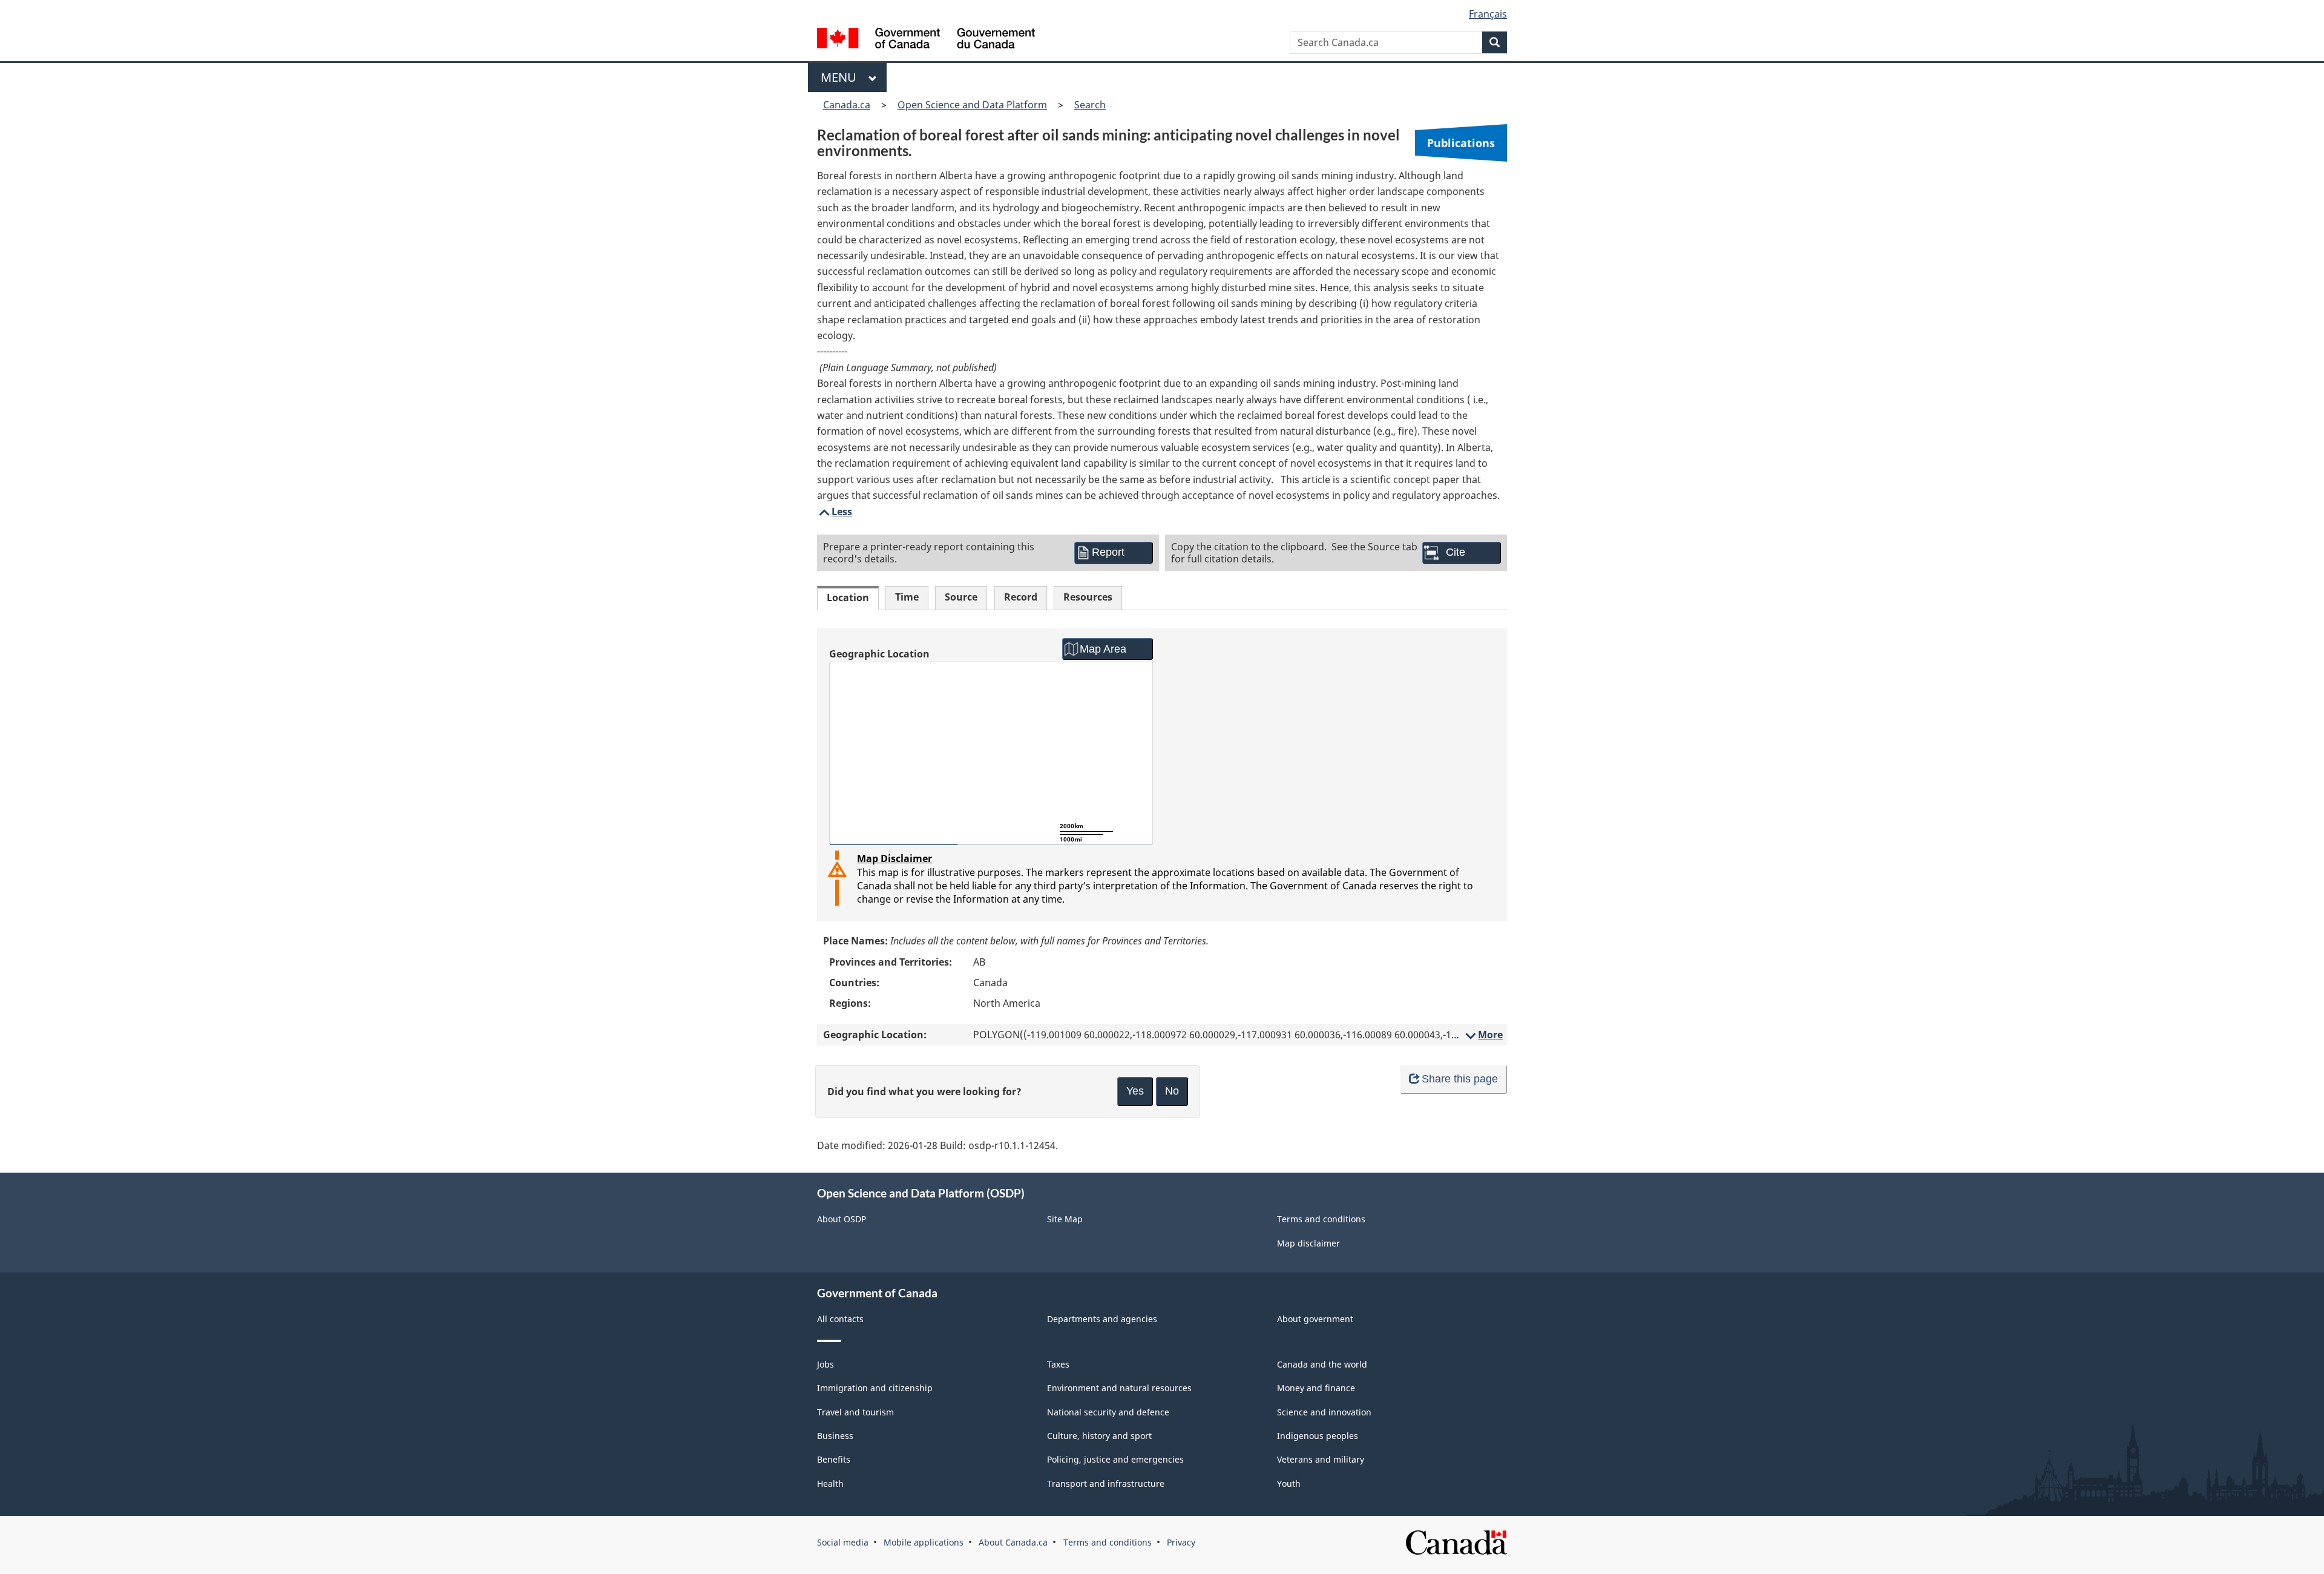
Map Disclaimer (894, 858)
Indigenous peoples (1318, 1436)
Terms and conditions (1321, 1219)
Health (830, 1483)
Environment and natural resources (1119, 1388)
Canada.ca (847, 105)
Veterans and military (1321, 1459)
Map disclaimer (1308, 1243)
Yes (1135, 1091)
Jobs (826, 1364)
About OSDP (842, 1219)
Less (835, 512)
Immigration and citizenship (875, 1388)
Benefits (834, 1459)
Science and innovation (1324, 1412)
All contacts (840, 1319)
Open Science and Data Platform (972, 105)
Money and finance (1316, 1388)
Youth (1289, 1483)
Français (1488, 14)
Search (1090, 105)
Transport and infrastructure (1106, 1483)
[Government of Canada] (926, 40)
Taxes (1058, 1364)
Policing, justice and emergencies (1115, 1459)
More (1483, 1035)
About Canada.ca (1013, 1542)
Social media (843, 1542)
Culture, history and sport (1099, 1436)
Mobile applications (924, 1542)
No (1172, 1091)
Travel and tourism (855, 1412)
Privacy (1181, 1542)
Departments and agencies (1102, 1319)
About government (1315, 1319)
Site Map (1065, 1219)
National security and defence (1108, 1412)
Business (835, 1436)
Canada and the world (1322, 1364)
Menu (842, 77)
